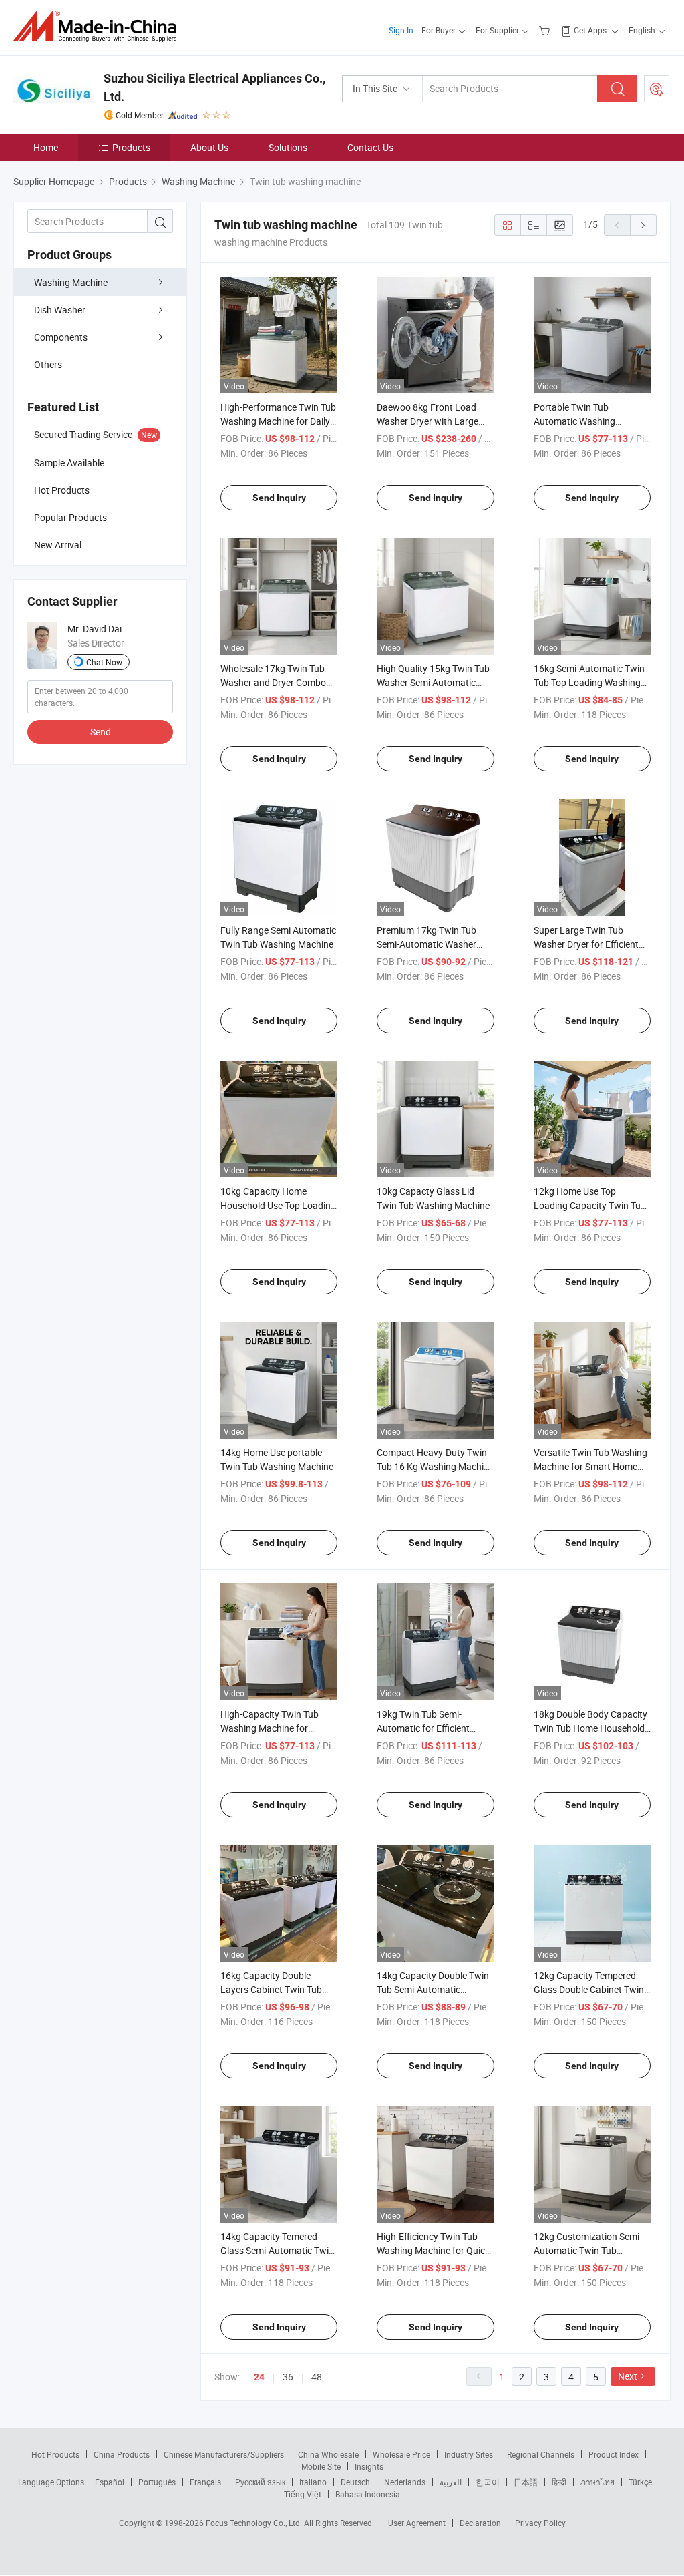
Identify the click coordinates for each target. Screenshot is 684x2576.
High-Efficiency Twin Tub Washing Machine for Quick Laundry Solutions (433, 2250)
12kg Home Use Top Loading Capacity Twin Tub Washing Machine (590, 1205)
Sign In (401, 30)
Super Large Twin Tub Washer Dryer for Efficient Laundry (586, 944)
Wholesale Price (401, 2454)
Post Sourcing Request (657, 89)
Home (46, 147)
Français (205, 2482)
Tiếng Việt (303, 2494)
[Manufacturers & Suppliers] (99, 26)
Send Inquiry (279, 498)
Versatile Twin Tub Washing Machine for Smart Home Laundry (590, 1466)
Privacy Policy (540, 2523)
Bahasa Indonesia (368, 2494)
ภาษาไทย (597, 2482)
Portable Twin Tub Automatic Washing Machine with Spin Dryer (583, 421)
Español (110, 2482)
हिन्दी (559, 2482)
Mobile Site (321, 2466)
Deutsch (355, 2482)
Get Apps (590, 30)
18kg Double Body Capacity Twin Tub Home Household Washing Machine (590, 1728)
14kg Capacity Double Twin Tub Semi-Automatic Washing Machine (433, 1989)
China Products (122, 2454)
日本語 (526, 2482)
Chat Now (104, 662)
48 (317, 2377)
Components (61, 337)
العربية (451, 2482)
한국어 (488, 2482)
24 (259, 2377)
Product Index (614, 2454)
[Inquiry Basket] (546, 30)
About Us (209, 147)
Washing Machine (71, 282)
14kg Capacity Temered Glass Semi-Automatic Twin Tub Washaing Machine (277, 2250)
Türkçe (640, 2482)
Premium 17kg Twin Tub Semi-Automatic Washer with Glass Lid (426, 944)
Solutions (288, 147)
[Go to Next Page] (643, 225)
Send (101, 732)
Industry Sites (469, 2454)
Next (628, 2376)
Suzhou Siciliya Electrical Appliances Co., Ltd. (214, 87)
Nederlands (405, 2482)
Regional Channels (541, 2454)
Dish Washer (60, 310)
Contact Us (370, 147)
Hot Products (55, 2454)
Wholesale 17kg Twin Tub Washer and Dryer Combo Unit (273, 682)
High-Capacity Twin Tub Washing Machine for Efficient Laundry (270, 1728)
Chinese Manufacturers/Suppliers (224, 2454)
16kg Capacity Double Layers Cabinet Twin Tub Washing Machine (271, 1989)
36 (288, 2377)
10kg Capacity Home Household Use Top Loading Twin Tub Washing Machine (278, 1205)
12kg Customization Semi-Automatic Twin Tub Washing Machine (588, 2250)
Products (131, 147)
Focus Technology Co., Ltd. (255, 2523)
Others (48, 364)
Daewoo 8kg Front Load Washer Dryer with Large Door (427, 421)
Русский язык (260, 2482)
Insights (369, 2466)
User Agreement (417, 2523)
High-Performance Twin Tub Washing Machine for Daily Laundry (278, 421)
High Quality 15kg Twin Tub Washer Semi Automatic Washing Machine (433, 682)
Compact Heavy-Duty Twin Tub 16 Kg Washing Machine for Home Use (435, 1466)
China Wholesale (328, 2454)
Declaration (480, 2523)
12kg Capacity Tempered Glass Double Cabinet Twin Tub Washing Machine (589, 1989)
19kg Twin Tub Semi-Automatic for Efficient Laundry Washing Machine (432, 1728)
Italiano (313, 2482)
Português (157, 2482)
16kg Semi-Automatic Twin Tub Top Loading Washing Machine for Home (589, 682)
